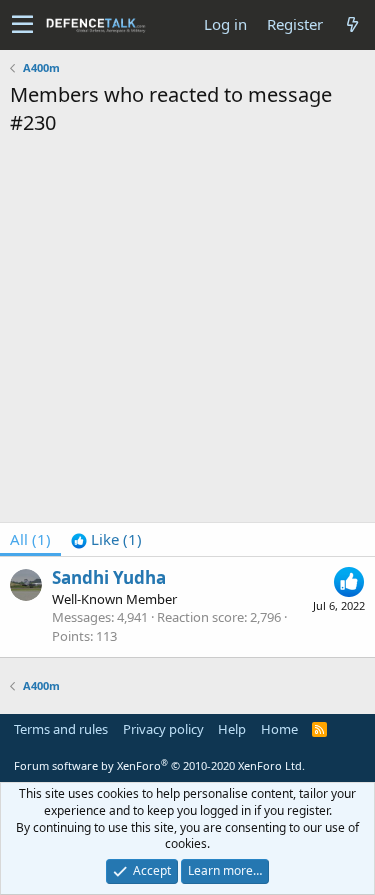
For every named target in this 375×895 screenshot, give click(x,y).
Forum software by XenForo (159, 765)
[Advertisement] (187, 334)
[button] (22, 25)
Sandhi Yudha (109, 577)
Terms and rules (61, 729)
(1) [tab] (30, 539)
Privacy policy (163, 729)
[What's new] (352, 24)
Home (279, 729)
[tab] (106, 539)
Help (232, 729)
